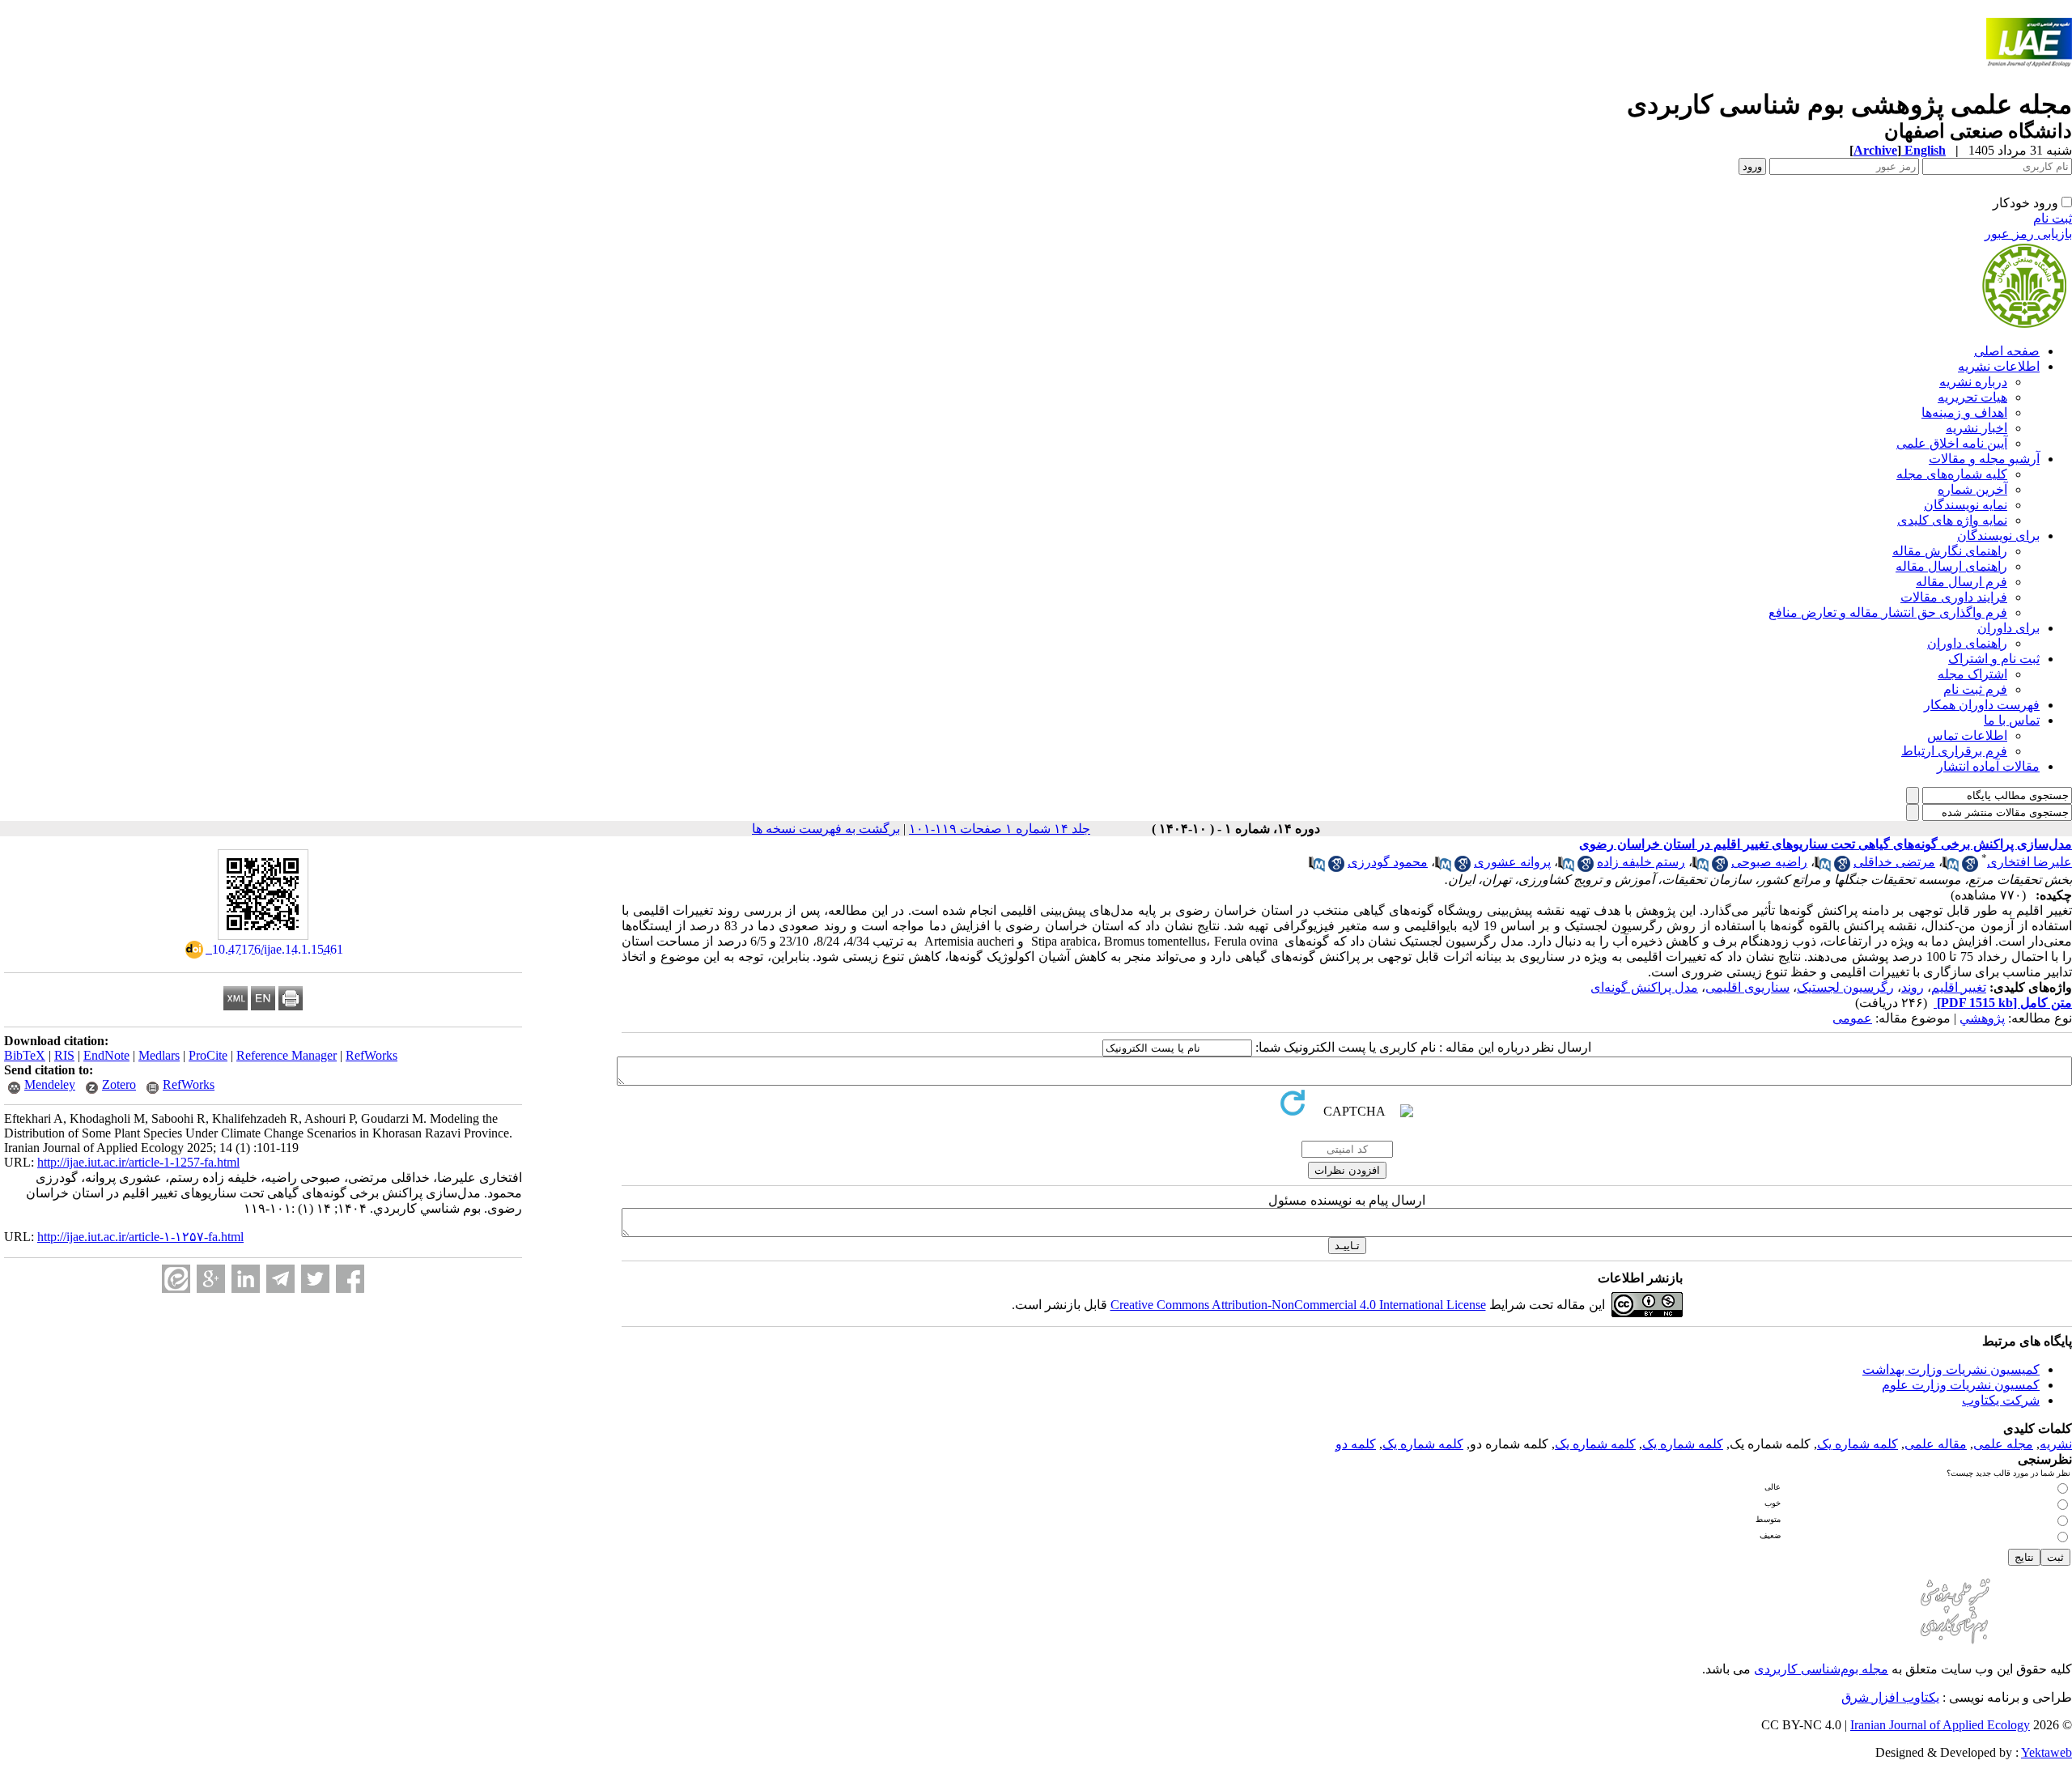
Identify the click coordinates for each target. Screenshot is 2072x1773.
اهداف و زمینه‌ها (1964, 412)
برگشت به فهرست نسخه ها (826, 829)
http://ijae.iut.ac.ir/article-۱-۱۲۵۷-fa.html (140, 1237)
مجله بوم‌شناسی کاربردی (1821, 1669)
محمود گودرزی (1388, 862)
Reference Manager (287, 1055)
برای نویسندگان (1998, 536)
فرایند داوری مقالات (1954, 597)
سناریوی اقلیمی (1747, 987)
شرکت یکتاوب (2001, 1400)
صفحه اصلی (2007, 351)
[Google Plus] (211, 1279)
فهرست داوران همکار (1982, 705)
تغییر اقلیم (1959, 987)
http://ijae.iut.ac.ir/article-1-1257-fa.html (138, 1162)
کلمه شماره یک (1858, 1444)
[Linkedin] (246, 1279)
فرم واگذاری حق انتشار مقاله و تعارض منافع (1888, 612)
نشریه (2056, 1444)
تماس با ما (2012, 720)
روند (1913, 987)
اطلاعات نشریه (1999, 366)
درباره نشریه (1973, 382)
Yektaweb (2047, 1752)
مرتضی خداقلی (1894, 862)
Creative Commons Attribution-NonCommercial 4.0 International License (1298, 1305)
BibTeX (25, 1055)
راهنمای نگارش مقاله (1950, 551)
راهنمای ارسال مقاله (1951, 566)
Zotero (119, 1084)
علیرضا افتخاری (2030, 862)
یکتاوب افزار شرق (1890, 1697)
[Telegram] (280, 1279)
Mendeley (50, 1084)
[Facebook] (350, 1279)
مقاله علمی (1936, 1444)
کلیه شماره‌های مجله (1952, 474)
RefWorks (372, 1055)
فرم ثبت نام (1975, 689)
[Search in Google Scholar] (1970, 867)
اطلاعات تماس (1967, 736)
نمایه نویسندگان (1966, 505)
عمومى (1852, 1018)
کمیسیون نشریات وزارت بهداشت (1951, 1369)
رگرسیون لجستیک (1845, 987)
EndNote (106, 1055)
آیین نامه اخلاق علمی (1952, 443)
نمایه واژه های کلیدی (1952, 520)
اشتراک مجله (1972, 674)
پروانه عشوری (1512, 862)
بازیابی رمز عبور (2028, 234)
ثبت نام (2053, 218)
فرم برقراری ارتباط (1954, 751)
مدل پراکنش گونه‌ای (1644, 987)
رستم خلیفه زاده (1641, 862)
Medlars (159, 1055)
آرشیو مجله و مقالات (1984, 459)
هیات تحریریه (1972, 397)
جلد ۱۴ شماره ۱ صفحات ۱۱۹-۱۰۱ (1000, 829)
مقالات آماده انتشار (1988, 766)
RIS (64, 1055)
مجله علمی (2003, 1444)
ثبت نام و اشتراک (1994, 659)
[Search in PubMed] (1951, 867)
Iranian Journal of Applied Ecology (1940, 1725)
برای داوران (2008, 628)
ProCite (208, 1055)
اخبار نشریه (1976, 428)
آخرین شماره (1972, 489)
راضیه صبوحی (1769, 862)
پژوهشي (1982, 1018)
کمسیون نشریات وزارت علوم (1961, 1385)
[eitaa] (176, 1279)
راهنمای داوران (1967, 643)
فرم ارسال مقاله (1962, 582)
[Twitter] (315, 1279)
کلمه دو (1356, 1444)
